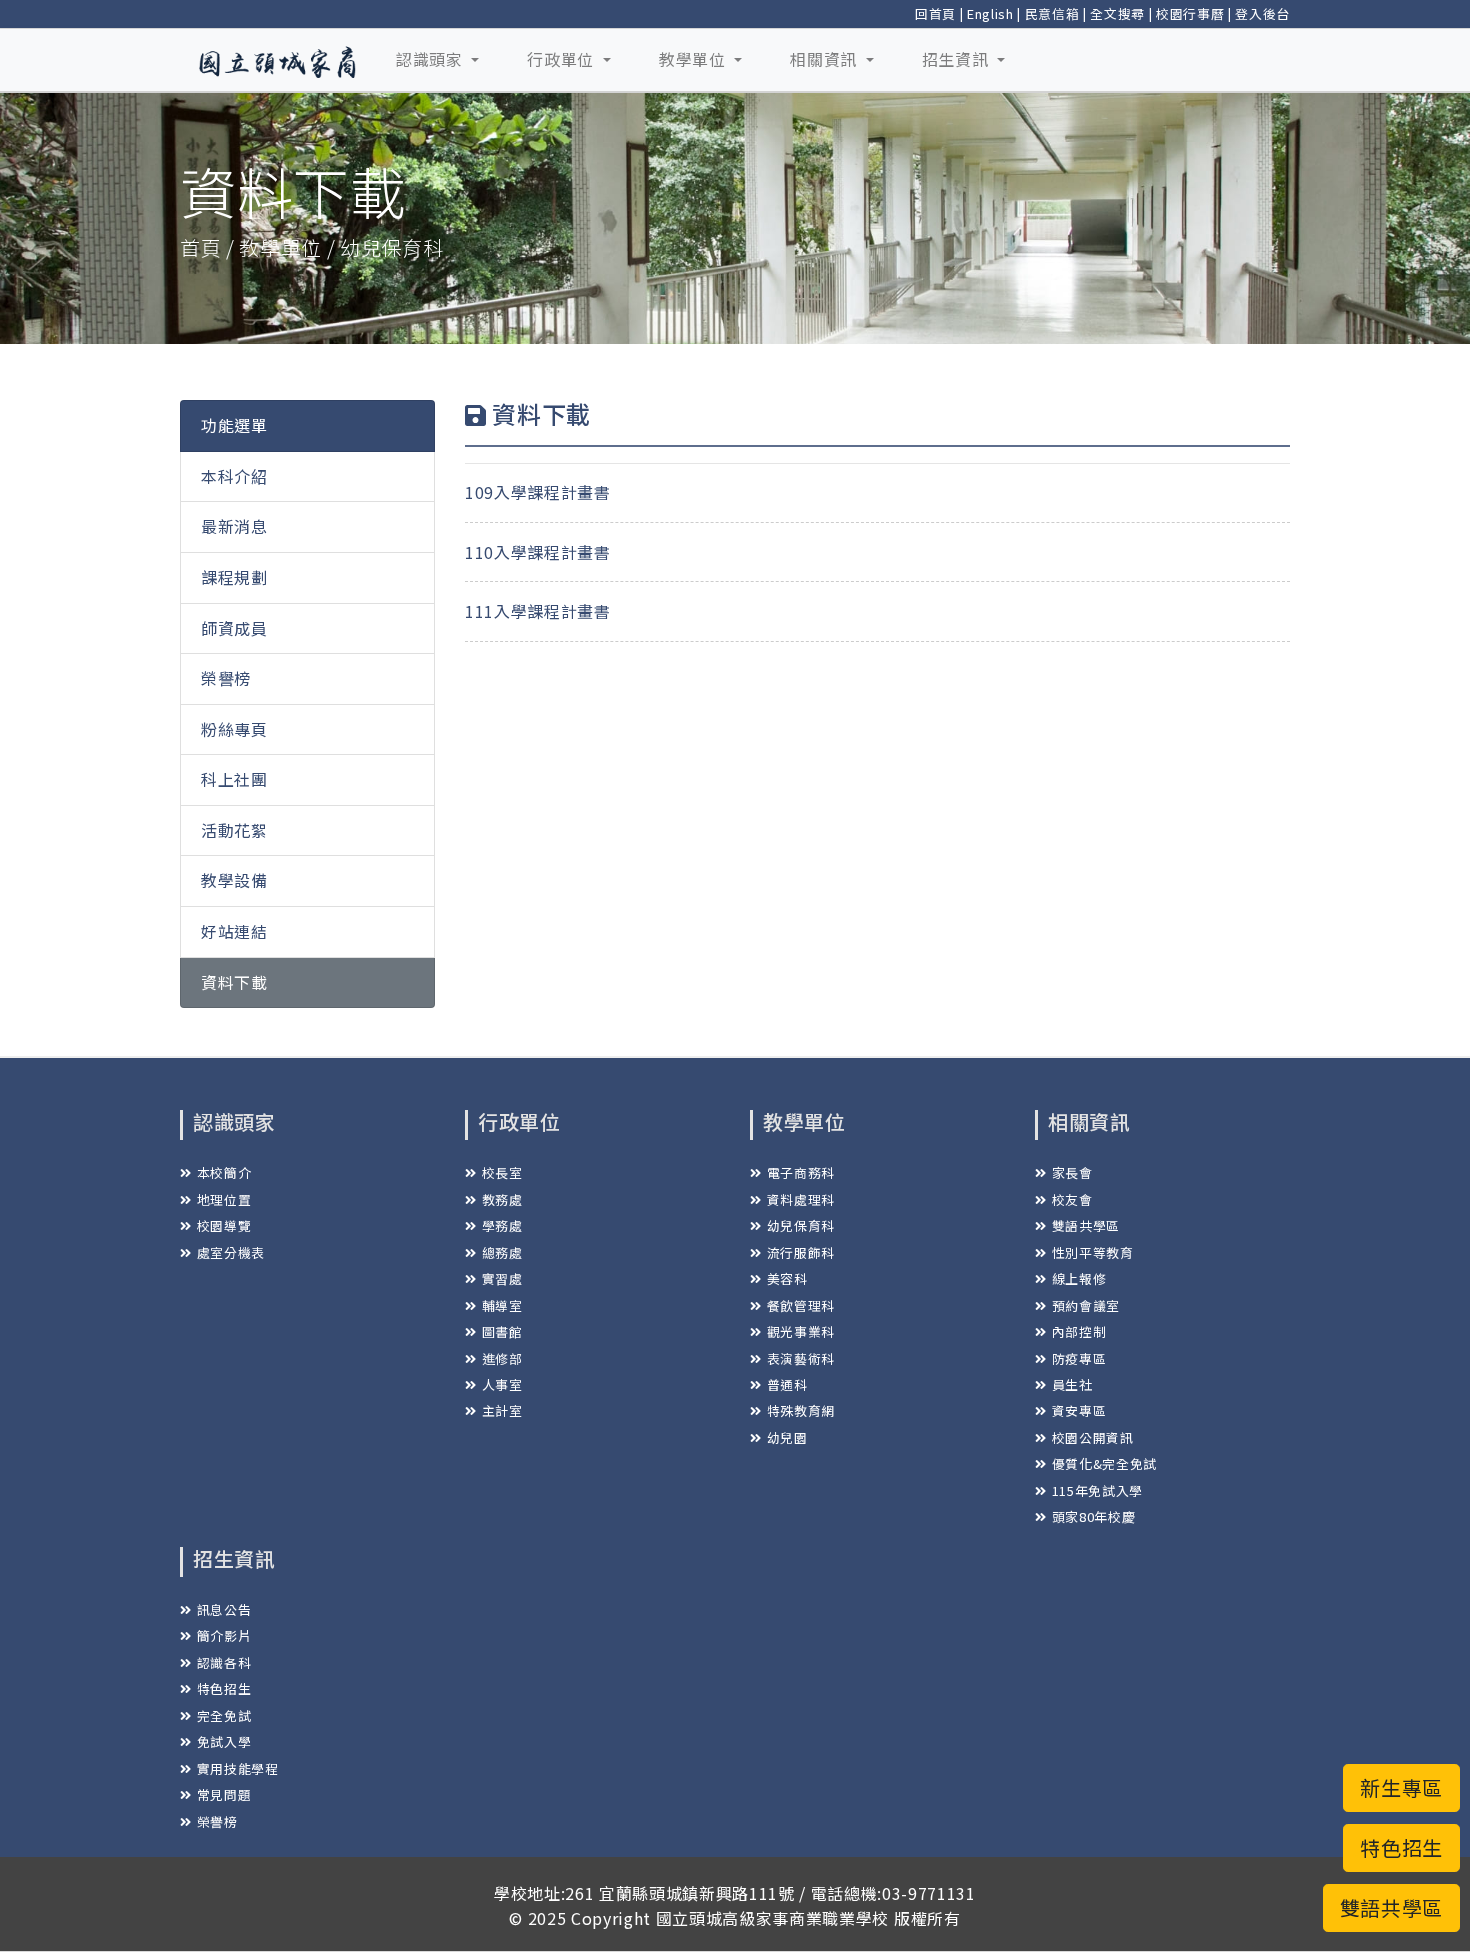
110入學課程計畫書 (538, 552)
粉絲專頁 (234, 729)
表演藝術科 (801, 1358)
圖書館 (502, 1331)
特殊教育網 (801, 1410)
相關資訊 (825, 59)
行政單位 (562, 59)
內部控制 (1079, 1331)
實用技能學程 (238, 1768)
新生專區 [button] (1401, 1787)
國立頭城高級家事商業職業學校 (772, 1918)
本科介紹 (234, 476)
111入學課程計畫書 (538, 611)
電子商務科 (801, 1172)
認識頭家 (431, 59)
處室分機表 (231, 1252)
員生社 (1072, 1384)
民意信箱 (1052, 13)
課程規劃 (234, 577)
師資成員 (234, 628)
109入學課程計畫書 (538, 492)
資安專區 (1079, 1410)
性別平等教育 (1093, 1252)
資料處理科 (801, 1199)
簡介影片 (224, 1635)
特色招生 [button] (1401, 1847)
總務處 (502, 1252)
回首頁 (935, 13)
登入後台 (1262, 13)
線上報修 (1079, 1278)
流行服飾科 (801, 1252)
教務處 (502, 1199)
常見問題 (224, 1794)
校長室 (502, 1172)
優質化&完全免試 (1104, 1463)
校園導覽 (224, 1225)
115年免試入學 (1097, 1490)
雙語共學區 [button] (1391, 1907)
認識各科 (224, 1662)
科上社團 (234, 779)
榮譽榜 (226, 678)
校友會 (1072, 1199)
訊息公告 (224, 1609)
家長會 (1072, 1172)
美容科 (787, 1278)
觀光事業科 (801, 1331)
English (990, 13)
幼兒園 (787, 1437)
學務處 (502, 1225)
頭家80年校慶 (1093, 1516)
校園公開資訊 (1093, 1437)
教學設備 (234, 880)
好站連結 (234, 931)
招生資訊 (957, 59)
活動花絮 (234, 830)
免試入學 (224, 1741)
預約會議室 (1086, 1305)
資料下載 (234, 982)
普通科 (787, 1384)
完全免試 (224, 1715)
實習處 (502, 1278)
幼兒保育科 (801, 1225)
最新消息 (234, 526)
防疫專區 (1079, 1358)
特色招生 (224, 1688)
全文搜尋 (1117, 13)
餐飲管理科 (801, 1305)
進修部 (502, 1358)
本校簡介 (224, 1172)
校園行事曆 (1190, 13)
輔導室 (502, 1305)
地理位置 (224, 1199)
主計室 (502, 1410)
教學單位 (694, 59)
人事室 (502, 1384)
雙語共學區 (1086, 1225)
